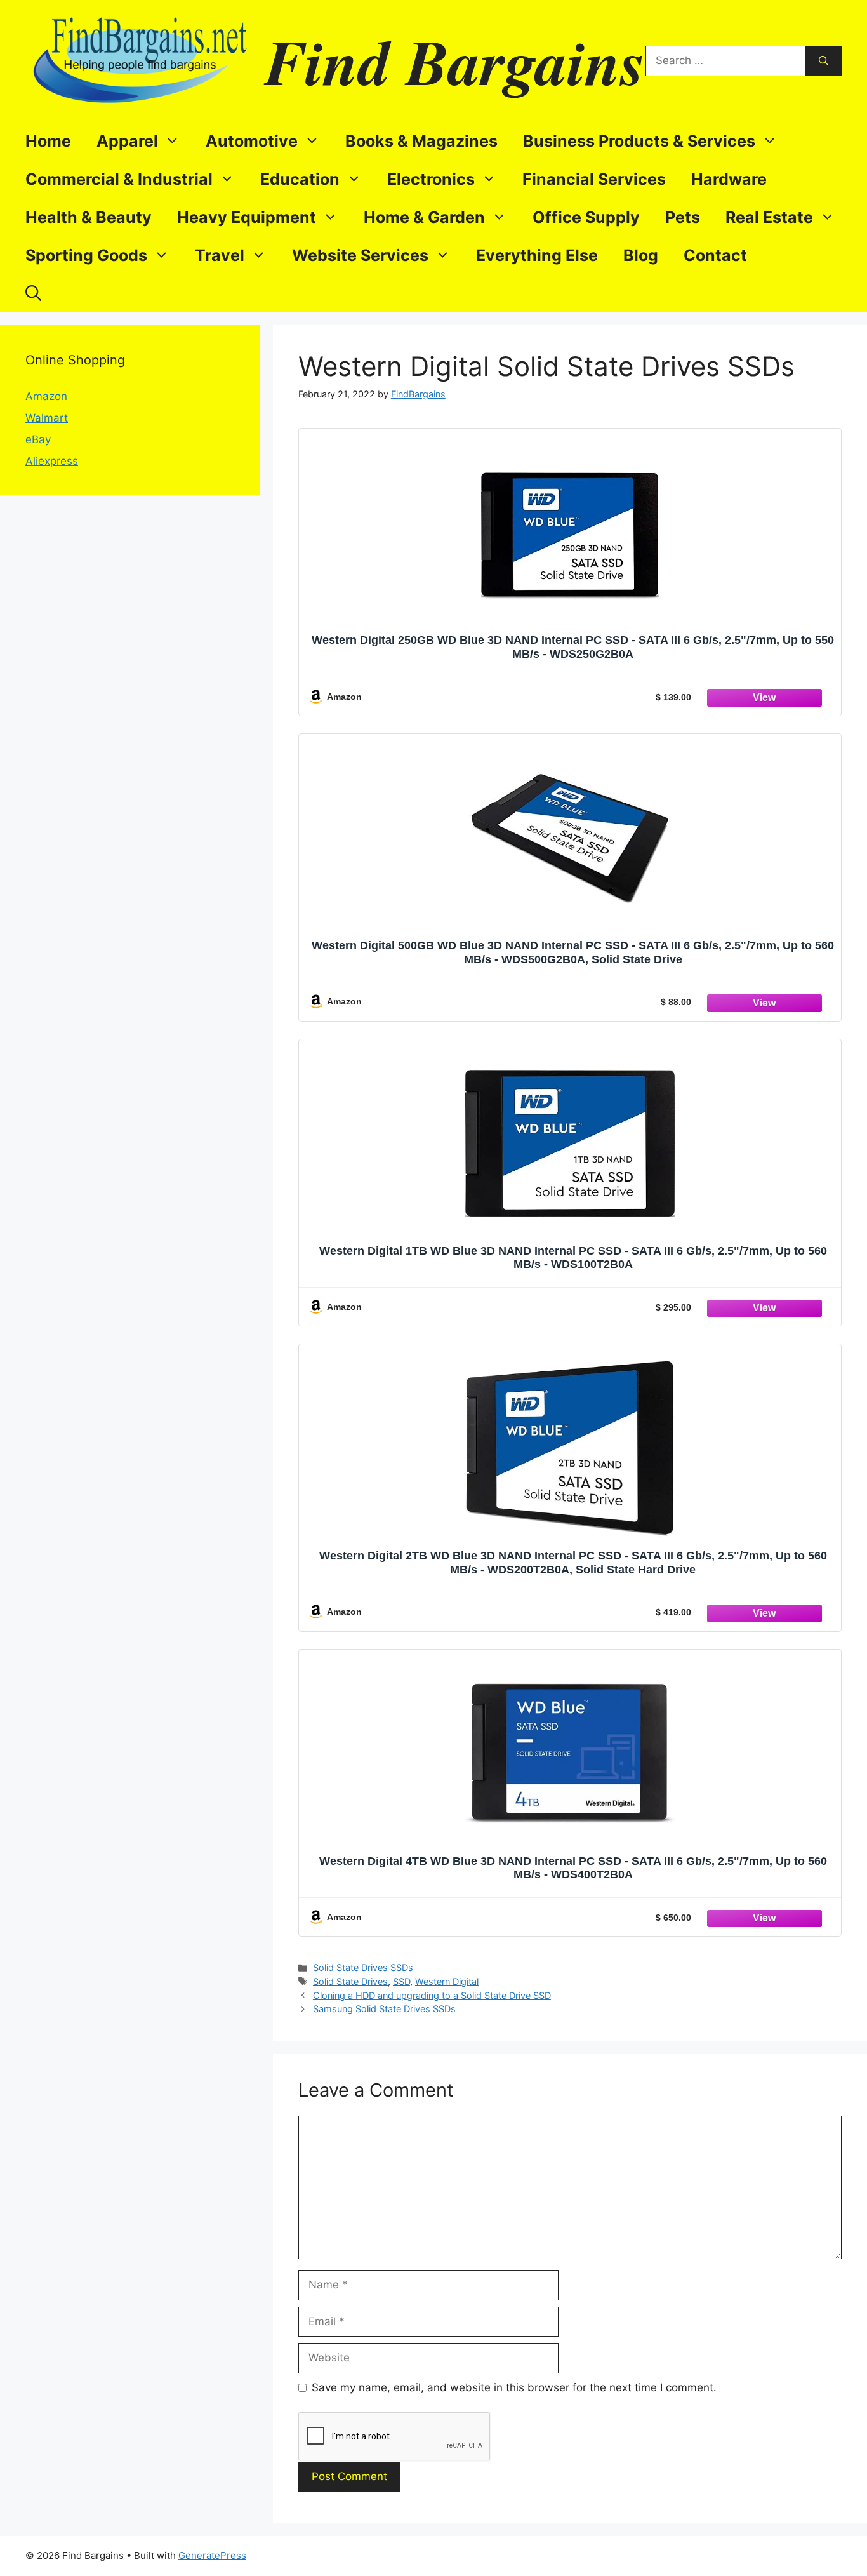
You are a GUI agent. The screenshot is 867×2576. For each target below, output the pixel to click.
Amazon (46, 396)
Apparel (127, 141)
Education (300, 179)
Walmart (47, 418)
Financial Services (594, 179)
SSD (401, 1981)
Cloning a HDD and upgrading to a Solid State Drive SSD (432, 1995)
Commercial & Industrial (119, 179)
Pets (683, 217)
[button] (33, 293)
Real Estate (769, 217)
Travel (220, 255)
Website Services (360, 255)
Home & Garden (424, 217)
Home (48, 141)
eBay (38, 439)
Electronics (431, 179)
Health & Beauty (89, 217)
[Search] (824, 61)
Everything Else (537, 255)
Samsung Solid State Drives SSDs (384, 2009)
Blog (641, 255)
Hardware (729, 179)
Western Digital (447, 1981)
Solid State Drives (350, 1981)
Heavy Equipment (247, 217)
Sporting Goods (86, 255)
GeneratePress (212, 2555)
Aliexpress (52, 461)
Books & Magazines (421, 141)
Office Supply (586, 217)
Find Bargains (455, 61)
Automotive (252, 141)
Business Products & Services (639, 141)
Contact (715, 255)
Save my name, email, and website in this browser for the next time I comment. (514, 2387)
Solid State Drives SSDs (363, 1967)
